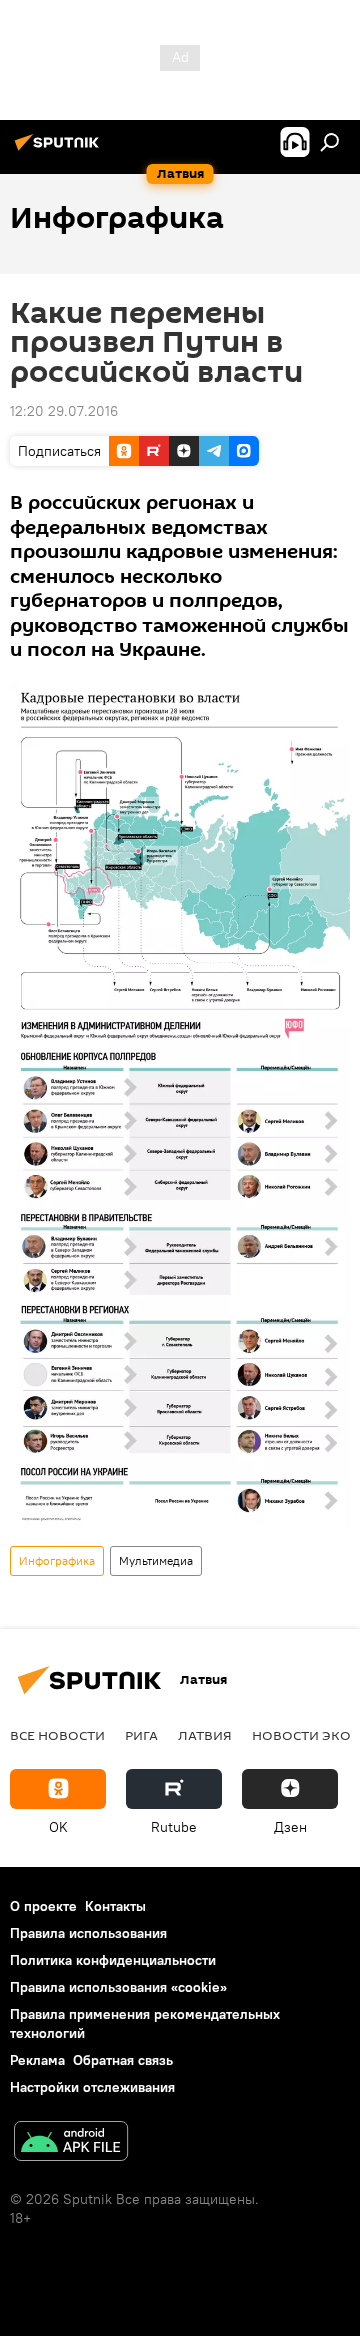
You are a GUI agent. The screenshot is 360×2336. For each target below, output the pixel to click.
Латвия (205, 1735)
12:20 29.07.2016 (64, 411)
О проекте (43, 1906)
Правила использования (88, 1933)
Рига (141, 1735)
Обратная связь (123, 2060)
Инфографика (57, 1560)
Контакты (115, 1906)
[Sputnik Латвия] (60, 150)
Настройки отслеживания (92, 2087)
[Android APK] (71, 2143)
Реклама (37, 2060)
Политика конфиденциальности (113, 1960)
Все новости (57, 1735)
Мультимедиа (156, 1560)
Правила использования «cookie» (118, 1987)
